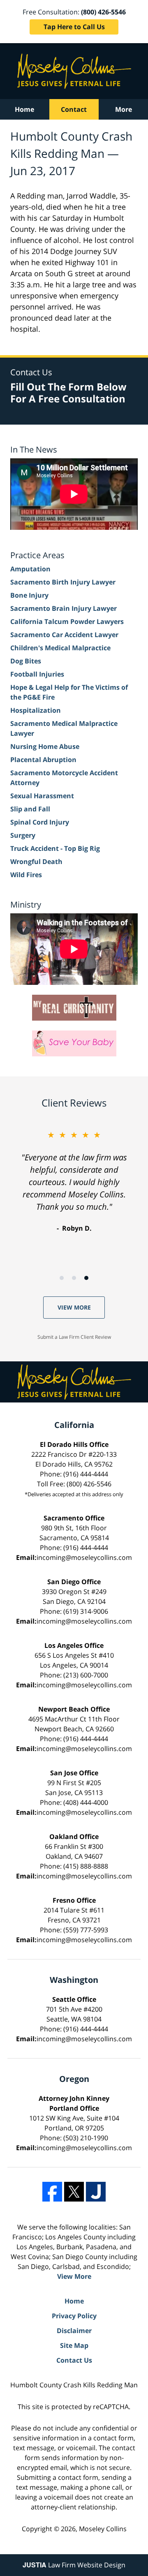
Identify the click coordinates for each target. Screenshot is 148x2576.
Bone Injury (29, 595)
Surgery (23, 835)
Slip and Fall (30, 809)
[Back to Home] (74, 71)
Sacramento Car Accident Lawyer (64, 635)
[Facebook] (52, 2192)
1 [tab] (62, 1278)
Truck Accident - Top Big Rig (55, 848)
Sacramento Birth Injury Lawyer (63, 582)
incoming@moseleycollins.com (84, 1557)
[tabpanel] (74, 1181)
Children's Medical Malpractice (60, 648)
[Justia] (96, 2192)
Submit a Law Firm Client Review (74, 1337)
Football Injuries (37, 674)
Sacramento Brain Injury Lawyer (64, 608)
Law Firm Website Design (74, 2565)
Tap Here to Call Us (74, 27)
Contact (74, 109)
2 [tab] (74, 1278)
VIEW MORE (74, 1307)
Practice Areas (37, 555)
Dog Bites (26, 661)
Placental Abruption (43, 760)
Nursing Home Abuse (45, 746)
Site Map (74, 2345)
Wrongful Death (36, 862)
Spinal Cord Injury (40, 822)
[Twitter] (74, 2192)
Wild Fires (26, 875)
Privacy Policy (74, 2316)
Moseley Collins (103, 2529)
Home (24, 109)
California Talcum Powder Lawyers (67, 621)
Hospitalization (36, 710)
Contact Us (74, 2360)
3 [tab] (86, 1278)
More (124, 109)
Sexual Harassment (42, 796)
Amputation (30, 569)
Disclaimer (74, 2331)
